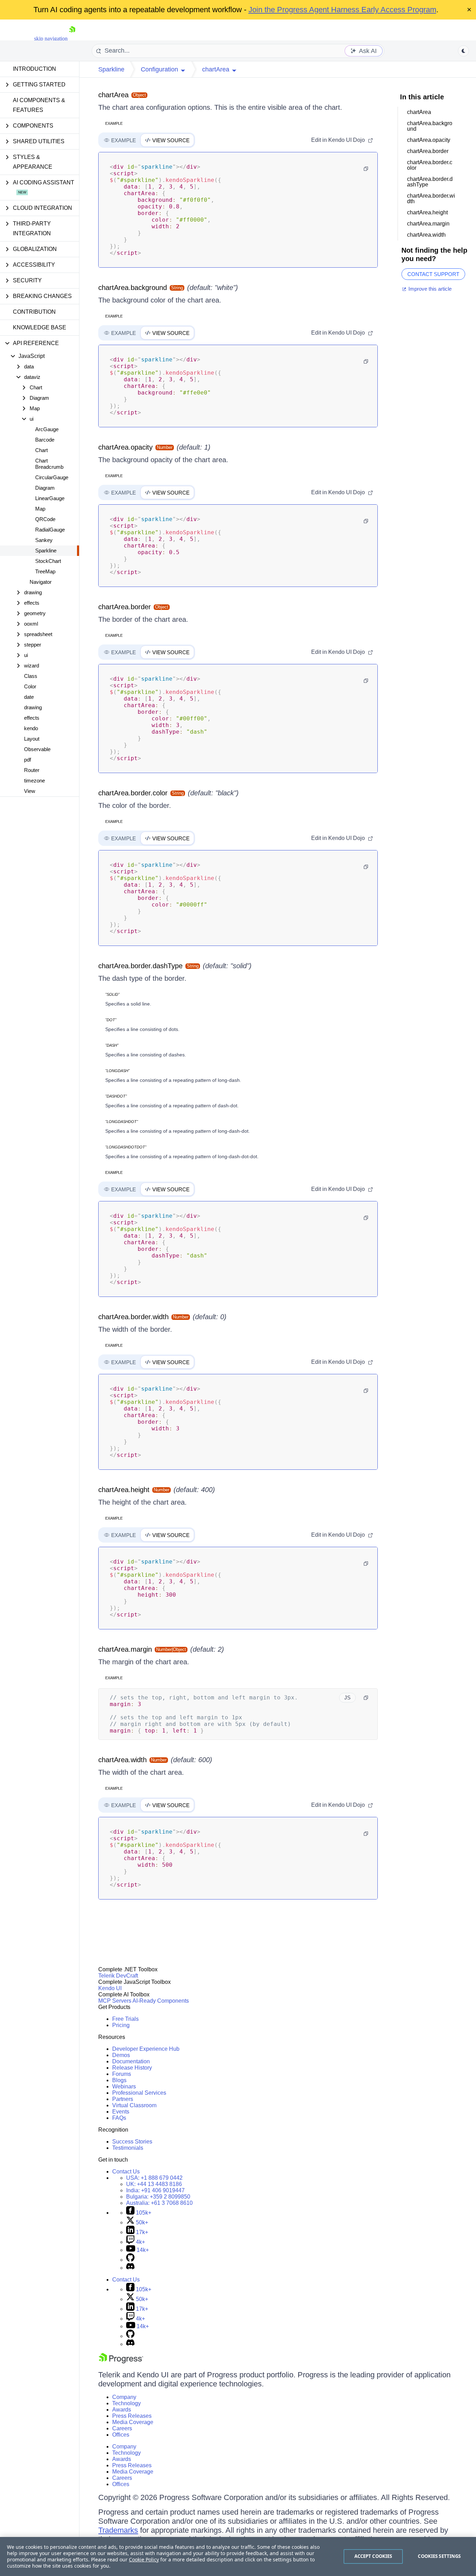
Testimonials (128, 2148)
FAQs (119, 2118)
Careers (122, 2428)
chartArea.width (122, 1760)
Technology (126, 2403)
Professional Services (139, 2093)
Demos (121, 2055)
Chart (41, 450)
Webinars (124, 2086)
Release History (132, 2068)
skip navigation (51, 39)
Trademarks (118, 2530)
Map (40, 509)
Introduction (34, 69)
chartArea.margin (125, 1649)
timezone (34, 781)
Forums (122, 2074)
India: (155, 2190)
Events (121, 2112)
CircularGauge (52, 477)
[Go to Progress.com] (121, 2361)
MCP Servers (115, 2001)
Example (114, 123)
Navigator (41, 582)
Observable (37, 749)
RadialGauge (50, 530)
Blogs (119, 2080)
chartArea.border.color (133, 793)
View (30, 791)
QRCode (45, 519)
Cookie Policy (144, 2559)
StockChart (48, 561)
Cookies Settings (439, 2556)
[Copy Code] (366, 169)
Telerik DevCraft (118, 1976)
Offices (121, 2435)
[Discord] (130, 2268)
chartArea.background (133, 288)
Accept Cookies (373, 2556)
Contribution (34, 312)
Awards (122, 2410)
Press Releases (132, 2416)
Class (31, 676)
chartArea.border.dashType (140, 966)
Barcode (45, 440)
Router (32, 770)
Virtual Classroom (134, 2105)
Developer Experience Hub (146, 2049)
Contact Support (433, 274)
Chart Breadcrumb (49, 464)
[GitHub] (130, 2260)
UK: (154, 2184)
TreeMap (45, 571)
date (29, 697)
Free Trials (125, 2019)
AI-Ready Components (161, 2001)
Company (124, 2397)
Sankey (44, 540)
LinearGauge (50, 498)
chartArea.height (124, 1490)
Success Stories (132, 2142)
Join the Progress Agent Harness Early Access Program (342, 10)
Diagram (45, 488)
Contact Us (126, 2172)
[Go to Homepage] (72, 39)
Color (30, 686)
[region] (238, 2556)
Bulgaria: (158, 2197)
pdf (28, 760)
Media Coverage (133, 2422)
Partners (123, 2099)
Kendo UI (110, 1988)
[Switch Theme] (463, 51)
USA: (154, 2178)
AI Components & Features (39, 105)
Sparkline (46, 551)
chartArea (113, 95)
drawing (33, 707)
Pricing (121, 2025)
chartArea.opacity (125, 447)
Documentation (131, 2061)
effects (32, 718)
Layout (32, 739)
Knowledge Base (40, 327)
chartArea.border (125, 607)
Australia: (159, 2203)
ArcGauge (47, 429)
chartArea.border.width (133, 1317)
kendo (31, 728)
